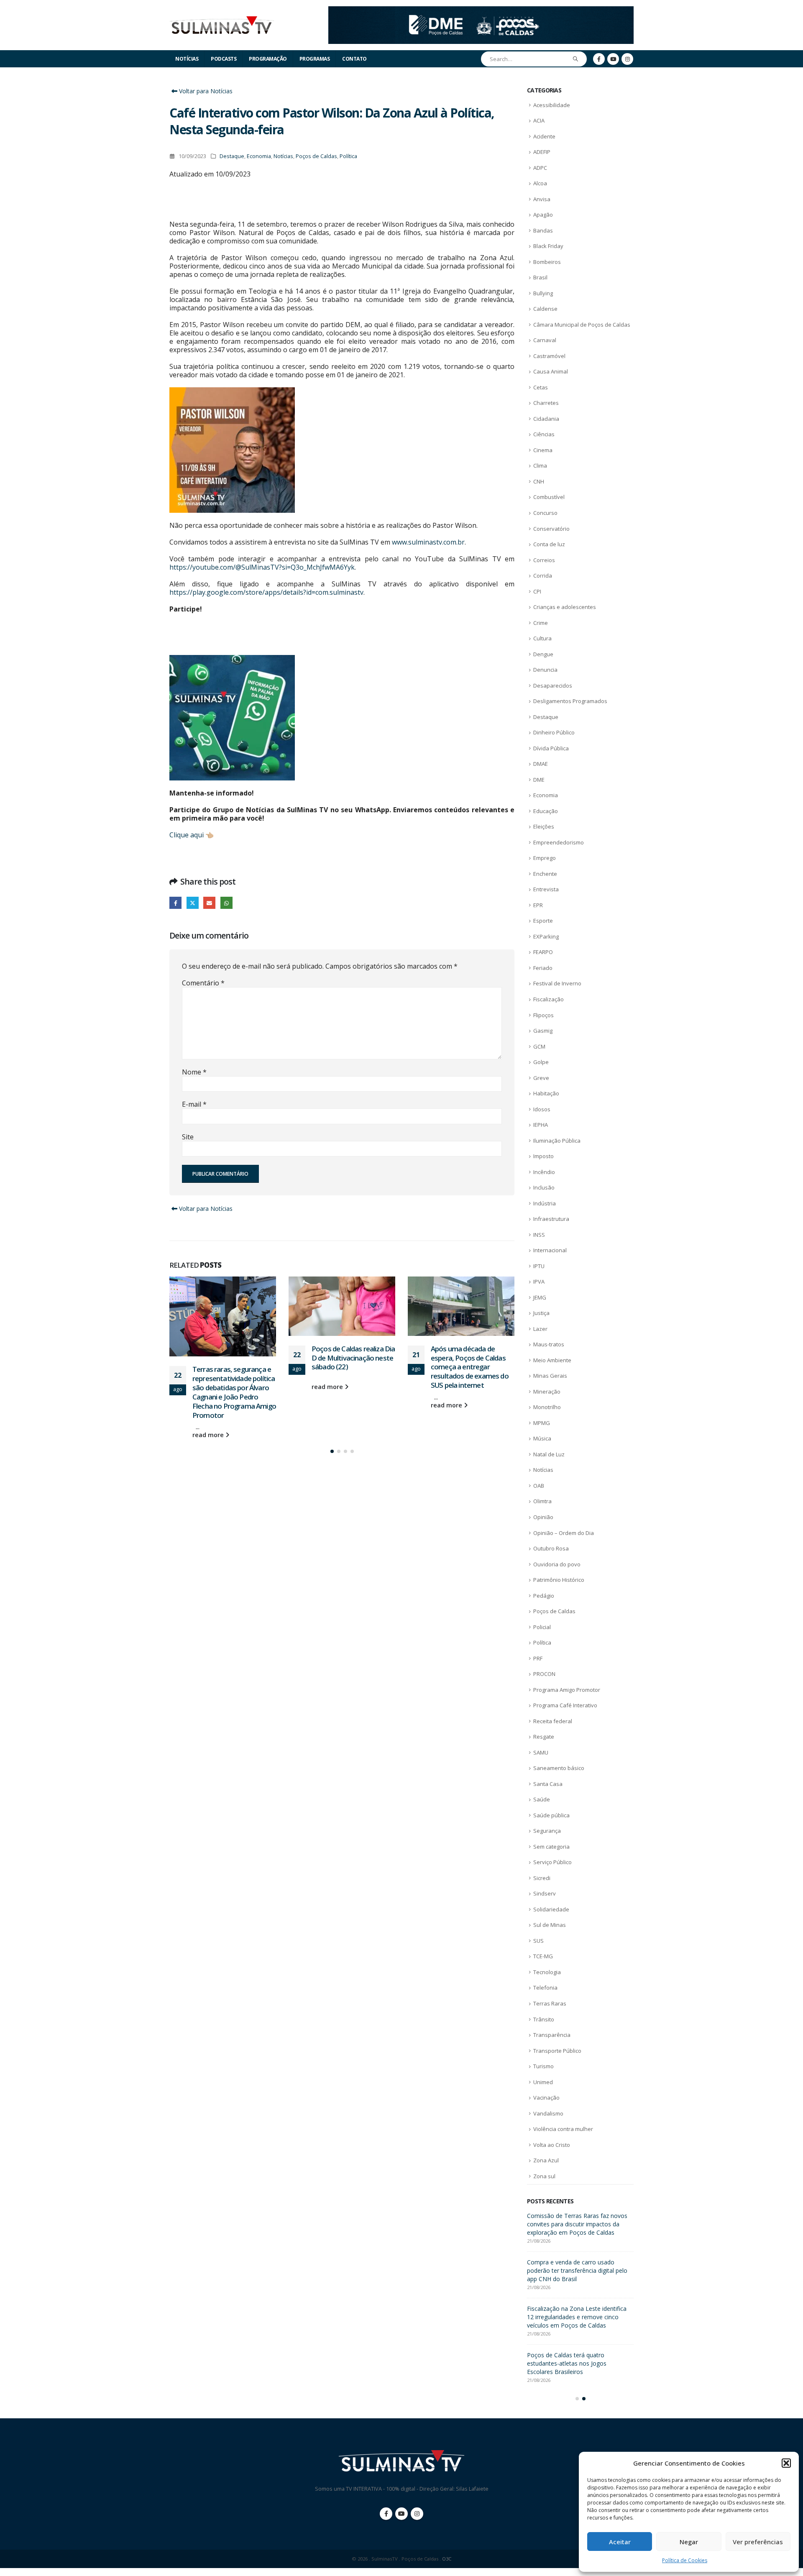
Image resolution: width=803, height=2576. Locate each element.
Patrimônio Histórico (559, 1580)
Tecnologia (547, 1972)
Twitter (193, 903)
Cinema (543, 450)
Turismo (543, 2066)
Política (348, 156)
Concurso (545, 513)
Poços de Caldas (316, 156)
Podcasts (224, 59)
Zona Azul (546, 2160)
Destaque (232, 156)
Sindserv (545, 1893)
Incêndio (544, 1172)
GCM (539, 1046)
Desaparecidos (553, 686)
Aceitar (620, 2542)
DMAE (541, 764)
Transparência (552, 2035)
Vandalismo (548, 2113)
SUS (538, 1941)
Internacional (550, 1250)
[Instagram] (627, 59)
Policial (542, 1627)
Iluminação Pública (557, 1141)
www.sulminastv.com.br (428, 542)
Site (188, 1137)
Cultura (542, 638)
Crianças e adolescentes (565, 607)
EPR (538, 905)
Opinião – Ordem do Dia (564, 1533)
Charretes (546, 403)
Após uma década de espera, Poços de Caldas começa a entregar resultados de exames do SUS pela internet (350, 1367)
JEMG (540, 1297)
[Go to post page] (223, 1306)
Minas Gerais (550, 1376)
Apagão (543, 215)
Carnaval (545, 340)
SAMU (541, 1752)
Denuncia (545, 670)
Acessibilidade (552, 105)
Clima (540, 466)
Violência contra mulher (563, 2129)
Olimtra (542, 1501)
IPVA (539, 1282)
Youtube (401, 2522)
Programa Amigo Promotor (567, 1690)
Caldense (545, 309)
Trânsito (544, 2019)
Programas (315, 59)
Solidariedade (551, 1909)
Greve (541, 1078)
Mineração (547, 1392)
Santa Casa (548, 1784)
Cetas (541, 387)
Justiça (541, 1313)
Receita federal (553, 1721)
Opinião (543, 1517)
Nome (194, 1072)
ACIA (539, 120)
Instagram (417, 2522)
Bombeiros (547, 262)
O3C (447, 2567)
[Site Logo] (222, 25)
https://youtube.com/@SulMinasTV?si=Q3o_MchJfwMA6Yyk (262, 567)
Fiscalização (549, 999)
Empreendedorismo (559, 842)
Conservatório (551, 529)
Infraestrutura (551, 1219)
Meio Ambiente (552, 1360)
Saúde (542, 1799)
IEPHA (541, 1125)
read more (209, 1387)
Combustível (549, 497)
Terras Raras (550, 2003)
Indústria (545, 1203)
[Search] (576, 59)
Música (542, 1438)
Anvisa (542, 199)
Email (209, 903)
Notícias (187, 59)
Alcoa (540, 183)
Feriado (543, 968)
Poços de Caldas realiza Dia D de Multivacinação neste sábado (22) (234, 1358)
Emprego (545, 858)
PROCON (544, 1674)
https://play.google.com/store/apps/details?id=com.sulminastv (266, 592)
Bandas (543, 230)
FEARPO (543, 952)
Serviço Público (552, 1862)
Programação (268, 59)
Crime (541, 623)
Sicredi (542, 1878)
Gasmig (543, 1031)
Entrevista (546, 889)
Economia (259, 156)
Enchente (545, 874)
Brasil (540, 277)
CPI (537, 591)
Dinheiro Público (554, 732)
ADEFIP (542, 152)
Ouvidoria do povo (557, 1564)
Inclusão (544, 1187)
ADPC (540, 168)
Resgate (544, 1737)
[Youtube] (613, 59)
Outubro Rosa (551, 1548)
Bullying (543, 293)
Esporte (543, 921)
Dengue (543, 654)
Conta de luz (549, 544)
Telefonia (545, 1988)
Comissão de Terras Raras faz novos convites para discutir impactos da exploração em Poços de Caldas (471, 1387)
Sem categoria (551, 1847)
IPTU (539, 1266)
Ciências (544, 434)
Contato (354, 59)
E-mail (194, 1104)
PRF (538, 1658)
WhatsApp (226, 903)
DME (539, 780)
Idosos (542, 1109)
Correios (544, 560)
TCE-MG (543, 1956)
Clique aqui (187, 835)
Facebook (175, 903)
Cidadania (546, 419)
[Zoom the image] (481, 11)
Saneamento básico (559, 1768)
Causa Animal (551, 371)
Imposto (543, 1156)
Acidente (544, 136)
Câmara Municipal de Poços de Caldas (582, 325)
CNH (539, 481)
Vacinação (546, 2098)
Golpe (541, 1062)
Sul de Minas (550, 1925)
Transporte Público (557, 2051)
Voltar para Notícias (205, 91)
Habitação (546, 1093)
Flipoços (543, 1015)
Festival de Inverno (557, 983)
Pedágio (544, 1596)
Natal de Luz (549, 1454)
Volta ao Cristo (552, 2145)
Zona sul (544, 2176)
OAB (539, 1486)
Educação (546, 811)
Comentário (203, 983)
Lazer (540, 1329)
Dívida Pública (551, 748)
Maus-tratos (549, 1344)
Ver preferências (758, 2542)
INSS (539, 1235)
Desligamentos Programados (570, 701)
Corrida (543, 576)
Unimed (543, 2082)
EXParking (546, 936)
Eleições (544, 826)
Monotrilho (547, 1407)
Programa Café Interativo (565, 1705)
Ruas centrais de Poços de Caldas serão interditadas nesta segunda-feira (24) (579, 2224)
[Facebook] (599, 59)
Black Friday (548, 246)
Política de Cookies (685, 2560)
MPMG (542, 1423)
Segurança (547, 1831)
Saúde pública (551, 1815)
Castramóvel (549, 356)
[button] (786, 2463)
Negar (689, 2542)
